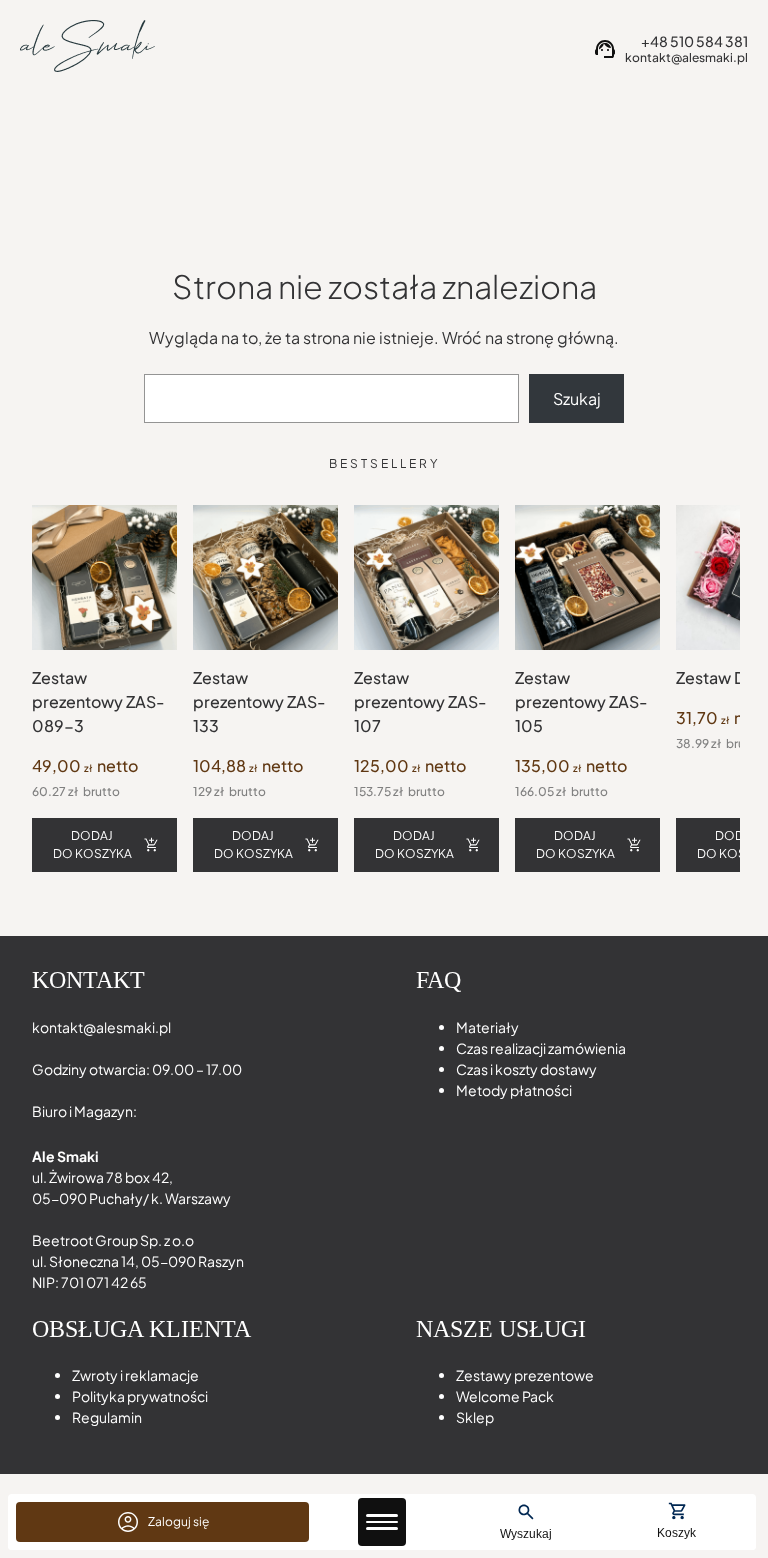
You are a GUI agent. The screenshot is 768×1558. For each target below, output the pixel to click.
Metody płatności (514, 1090)
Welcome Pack (505, 1396)
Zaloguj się (178, 1521)
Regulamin (107, 1417)
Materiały (487, 1027)
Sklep (475, 1417)
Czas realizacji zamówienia (541, 1048)
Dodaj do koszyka (92, 844)
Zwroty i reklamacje (135, 1375)
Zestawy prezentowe (525, 1375)
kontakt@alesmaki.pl (686, 58)
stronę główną (560, 337)
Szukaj (577, 398)
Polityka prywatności (140, 1396)
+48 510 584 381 (694, 41)
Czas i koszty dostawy (526, 1069)
